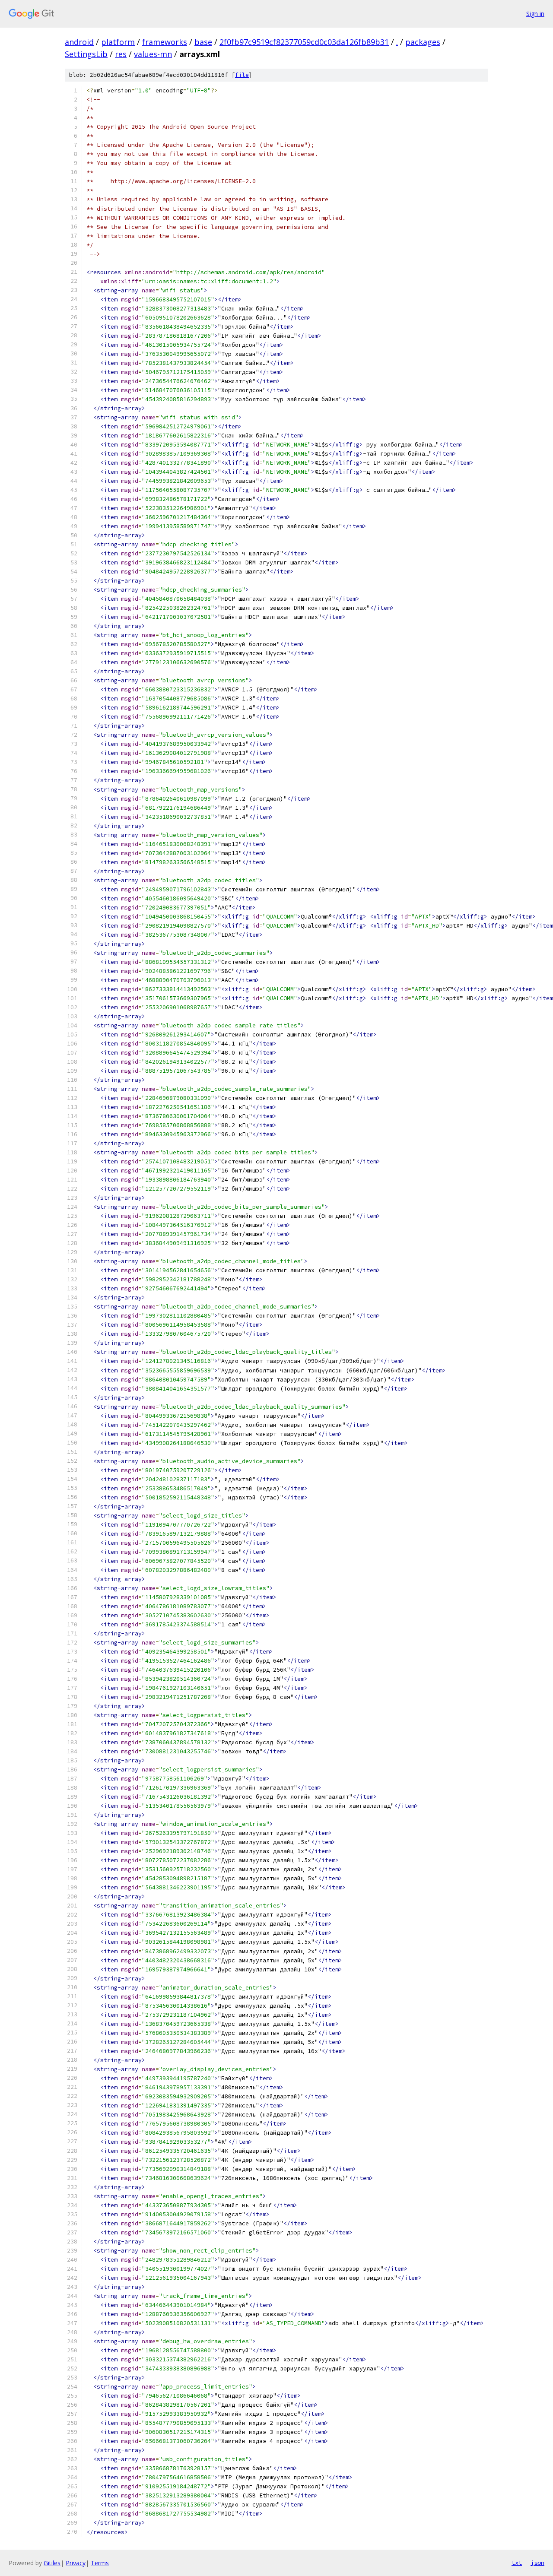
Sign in (535, 14)
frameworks (165, 42)
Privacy (76, 2563)
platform (118, 42)
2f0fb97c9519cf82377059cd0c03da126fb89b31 (304, 42)
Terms (100, 2563)
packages (423, 42)
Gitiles (52, 2563)
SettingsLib (86, 54)
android (79, 42)
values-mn (153, 54)
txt (517, 2563)
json (537, 2563)
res (121, 54)
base (203, 42)
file (242, 75)
